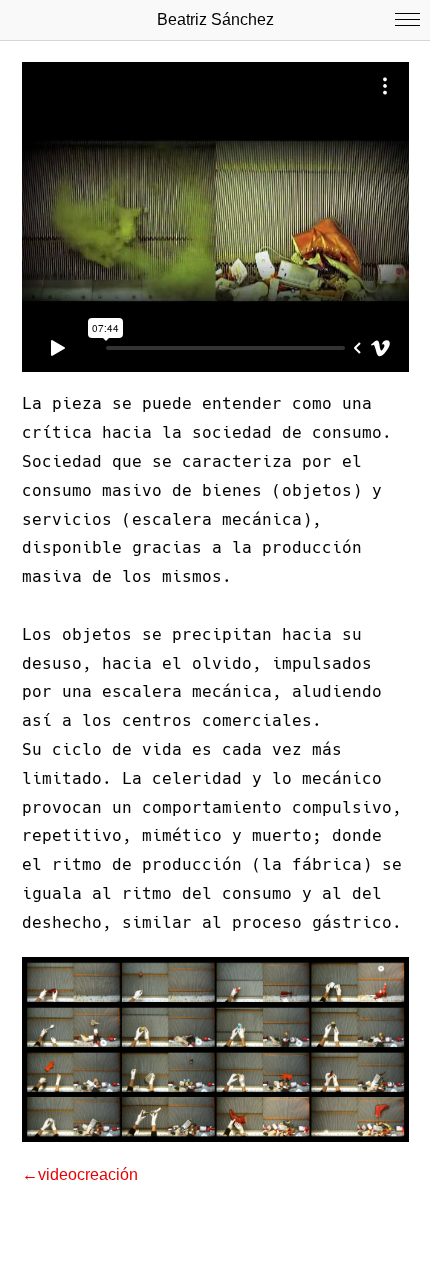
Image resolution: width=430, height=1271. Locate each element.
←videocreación (80, 1174)
